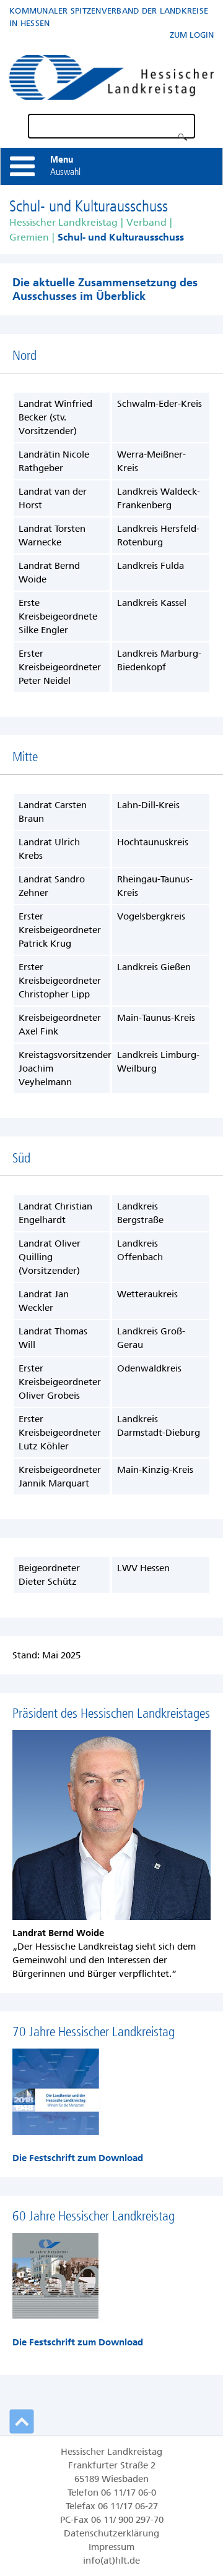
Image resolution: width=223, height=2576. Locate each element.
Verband (146, 222)
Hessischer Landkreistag (63, 222)
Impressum (111, 2547)
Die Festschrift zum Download (78, 2158)
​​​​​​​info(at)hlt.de (111, 2561)
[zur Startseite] (111, 75)
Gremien (29, 237)
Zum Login (192, 35)
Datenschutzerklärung (111, 2533)
